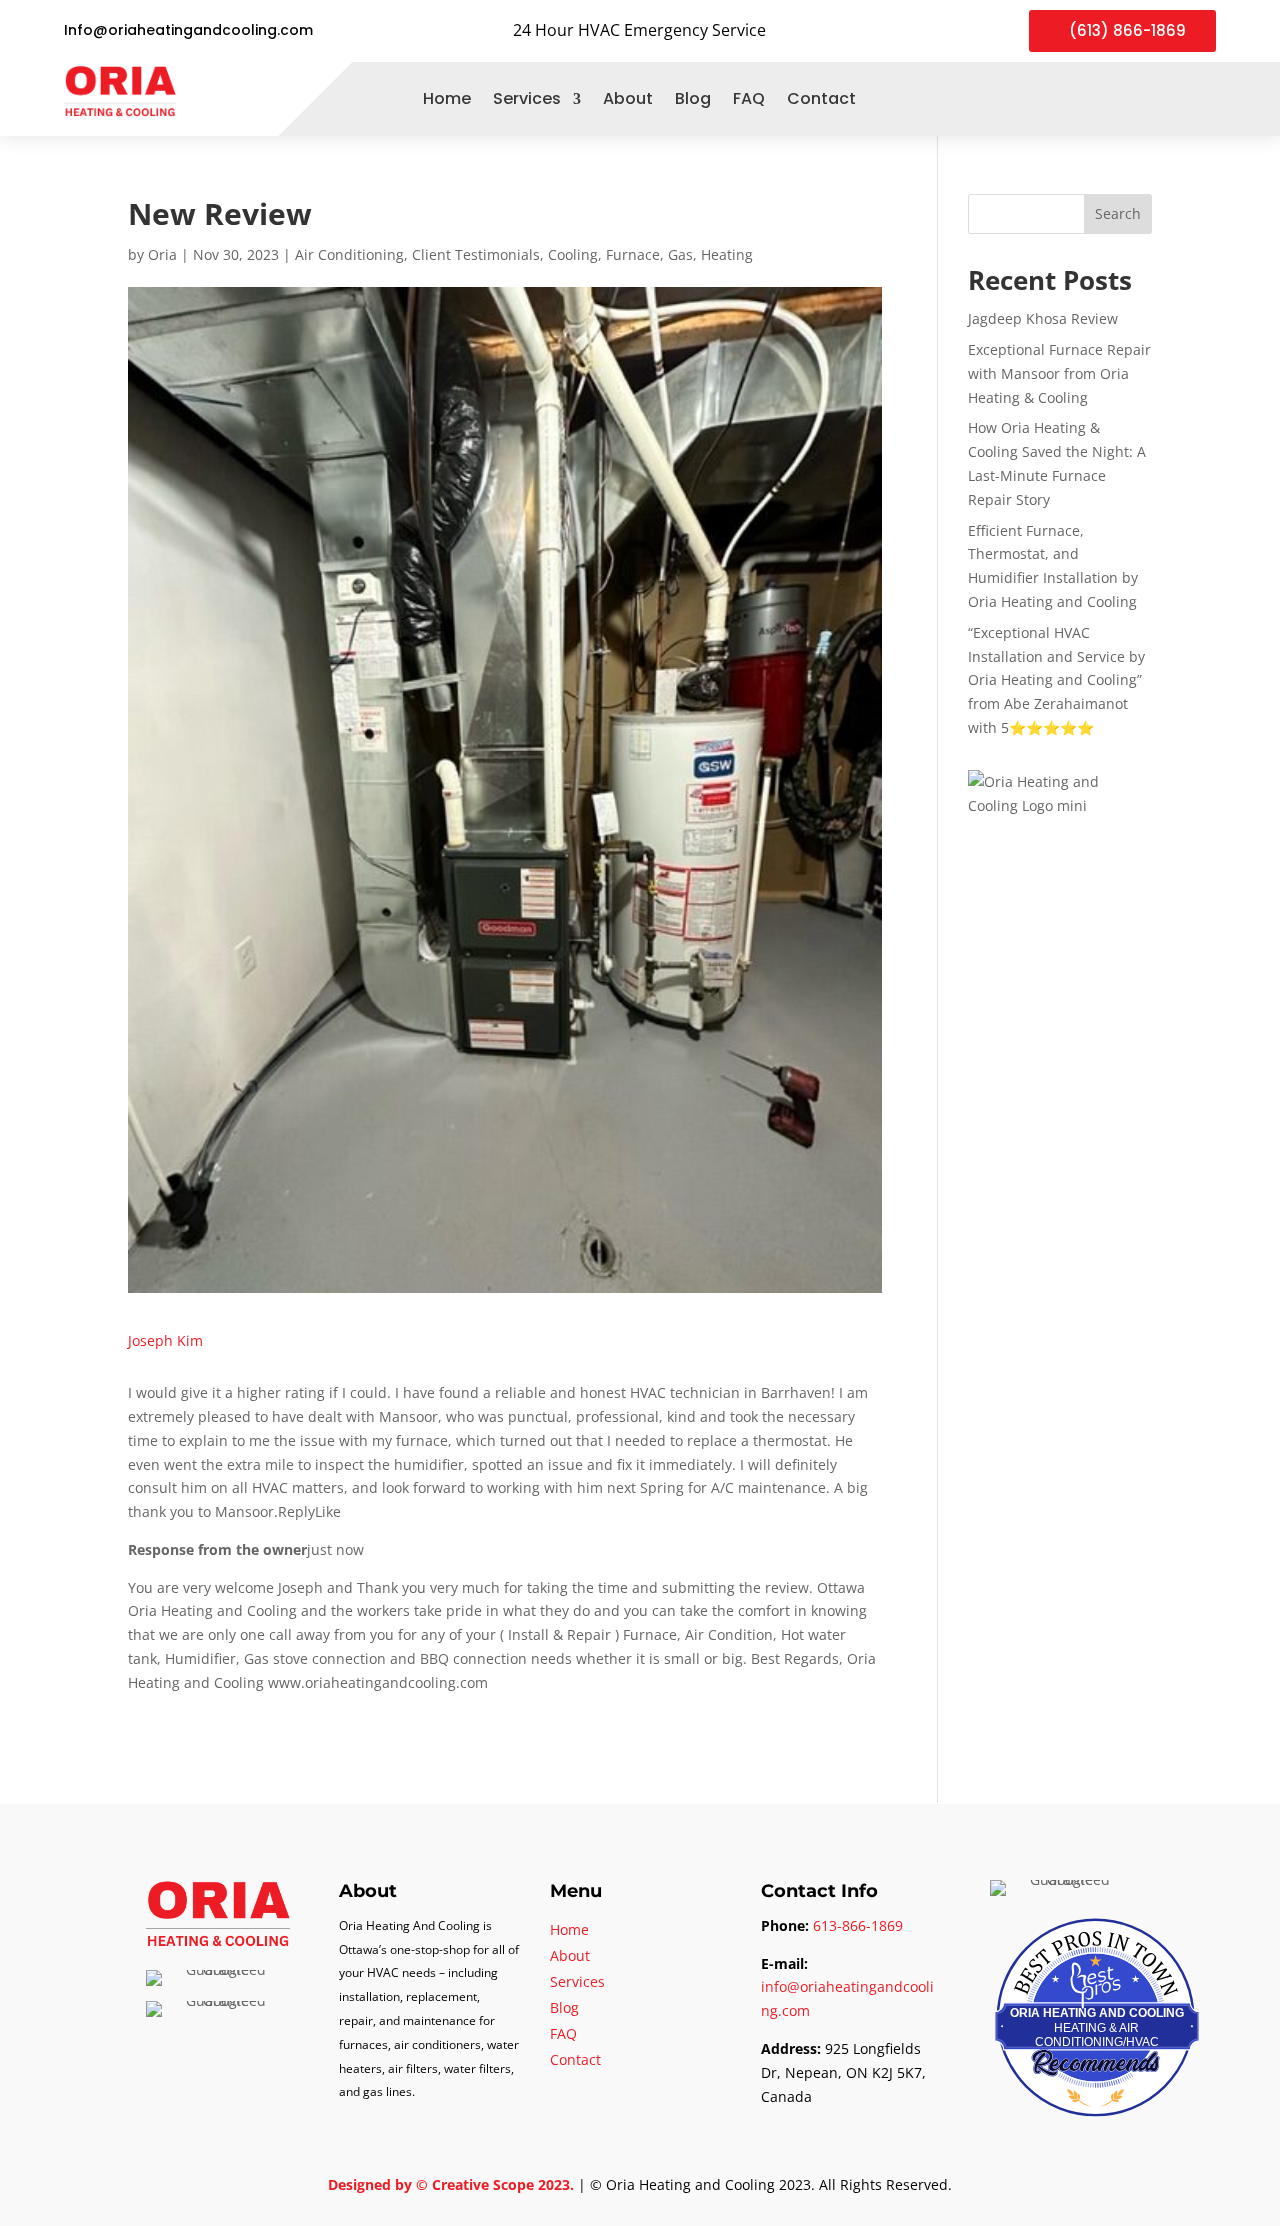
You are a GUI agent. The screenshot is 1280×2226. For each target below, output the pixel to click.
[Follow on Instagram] (1202, 99)
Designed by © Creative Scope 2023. (453, 2184)
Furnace (633, 254)
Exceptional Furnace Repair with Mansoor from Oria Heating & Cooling (1059, 373)
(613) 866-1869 (1127, 30)
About (628, 98)
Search (1118, 213)
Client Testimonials (476, 254)
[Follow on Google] (1166, 99)
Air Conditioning (349, 254)
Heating (727, 254)
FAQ (749, 98)
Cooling (573, 254)
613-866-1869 (858, 1925)
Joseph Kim (165, 1340)
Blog (693, 98)
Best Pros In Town (1097, 1936)
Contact (821, 98)
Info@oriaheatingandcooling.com (188, 30)
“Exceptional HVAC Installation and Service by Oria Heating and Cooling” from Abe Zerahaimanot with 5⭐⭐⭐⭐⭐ (1056, 680)
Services (527, 98)
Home (447, 98)
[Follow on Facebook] (1130, 99)
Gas (680, 254)
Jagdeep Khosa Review (1043, 318)
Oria (162, 254)
